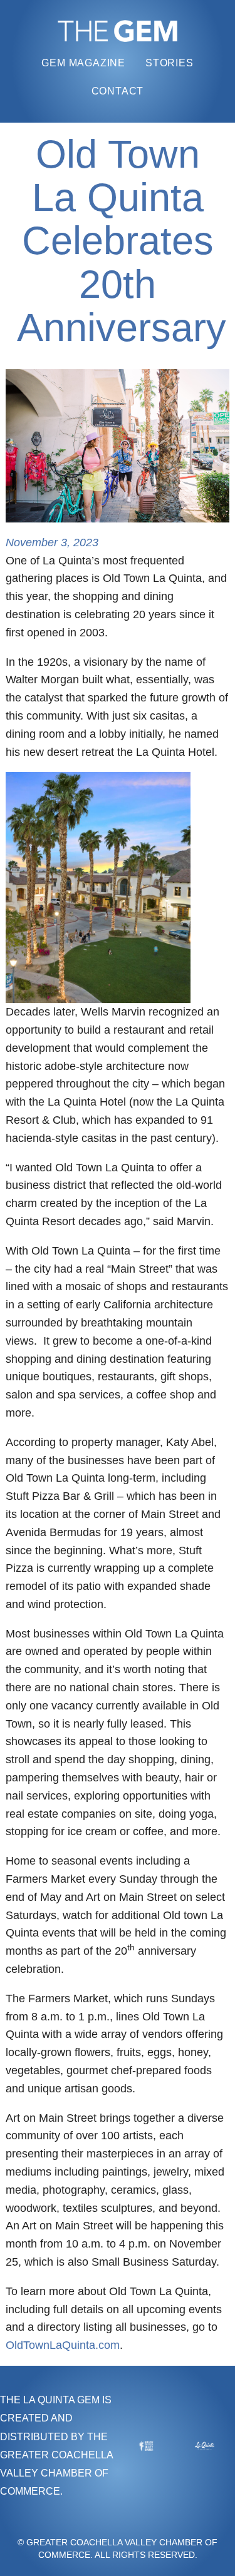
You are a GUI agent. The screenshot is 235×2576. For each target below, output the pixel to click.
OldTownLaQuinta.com (63, 2345)
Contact (118, 91)
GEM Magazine (83, 63)
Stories (170, 63)
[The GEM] (118, 31)
